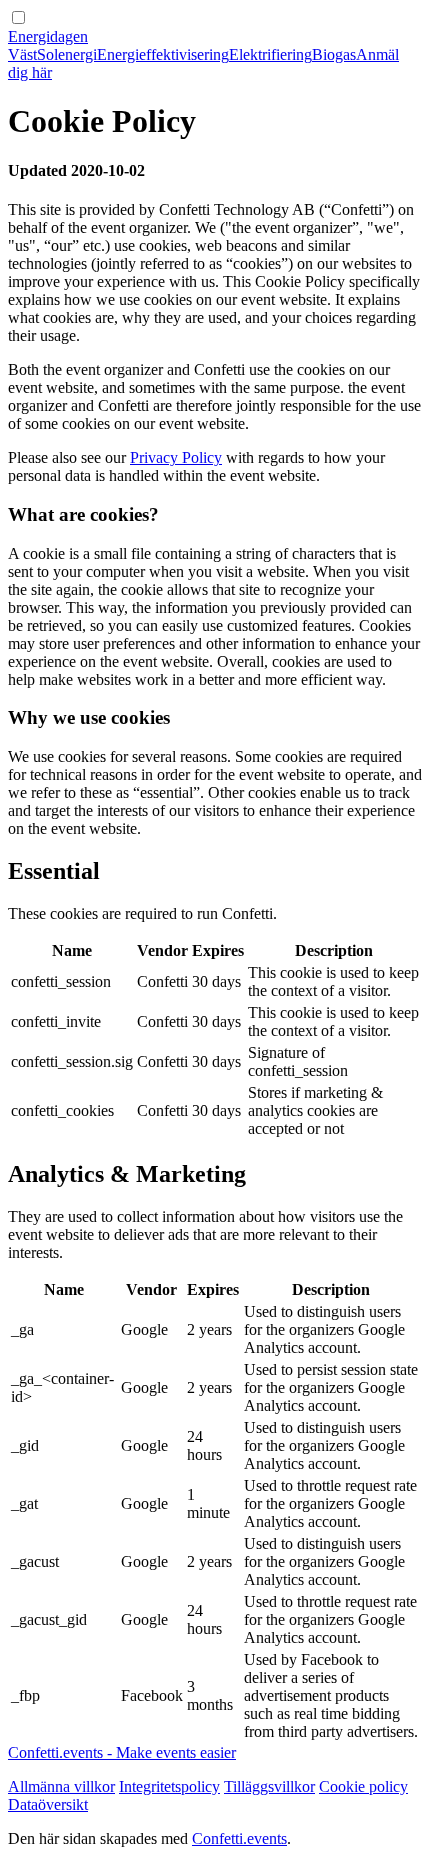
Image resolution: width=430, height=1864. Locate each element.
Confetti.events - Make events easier (122, 1752)
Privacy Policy (176, 457)
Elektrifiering (270, 54)
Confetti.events (239, 1838)
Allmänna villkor (61, 1786)
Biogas (334, 54)
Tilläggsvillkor (269, 1786)
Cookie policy (363, 1786)
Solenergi (67, 54)
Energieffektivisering (163, 54)
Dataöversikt (48, 1804)
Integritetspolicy (169, 1786)
